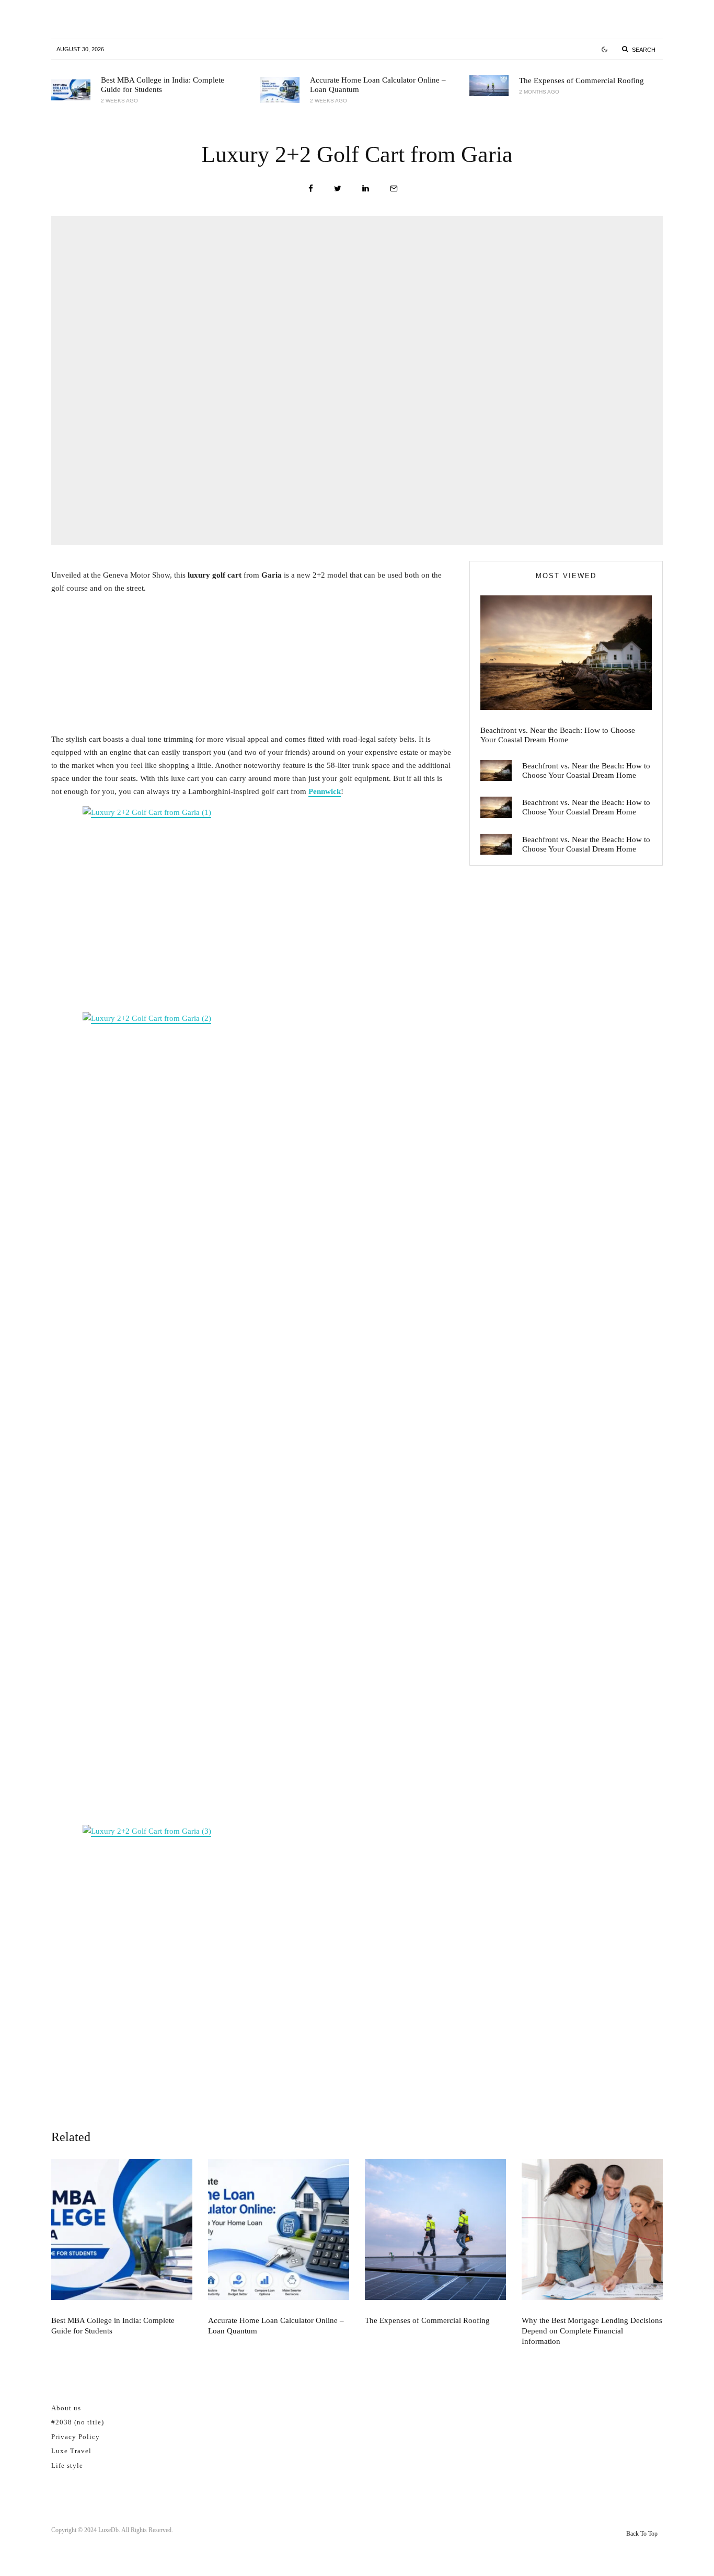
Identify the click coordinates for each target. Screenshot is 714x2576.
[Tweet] (338, 188)
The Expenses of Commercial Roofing (581, 80)
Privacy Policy (76, 2437)
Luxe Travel (71, 2451)
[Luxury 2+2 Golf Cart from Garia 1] (252, 1940)
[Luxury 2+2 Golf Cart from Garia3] (252, 895)
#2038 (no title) (78, 2422)
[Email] (394, 188)
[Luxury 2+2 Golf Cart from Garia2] (252, 1404)
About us (66, 2408)
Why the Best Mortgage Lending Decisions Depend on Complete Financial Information (592, 2331)
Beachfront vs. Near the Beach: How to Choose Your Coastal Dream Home (558, 735)
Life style (67, 2465)
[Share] (311, 188)
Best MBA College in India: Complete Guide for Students (163, 85)
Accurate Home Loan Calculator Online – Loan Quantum (378, 85)
